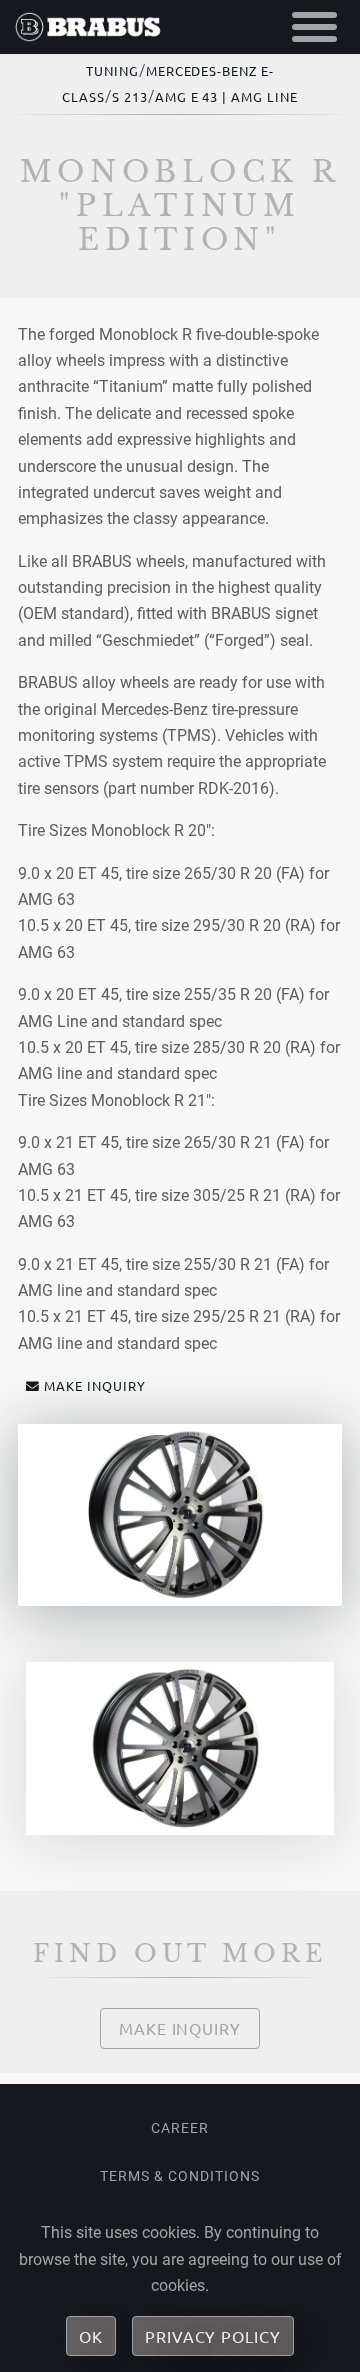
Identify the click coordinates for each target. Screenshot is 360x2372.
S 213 (130, 96)
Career (180, 2128)
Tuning (112, 70)
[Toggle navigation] (314, 27)
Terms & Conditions (179, 2176)
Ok (91, 2336)
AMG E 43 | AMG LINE (226, 96)
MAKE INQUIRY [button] (95, 1385)
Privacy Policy (213, 2336)
